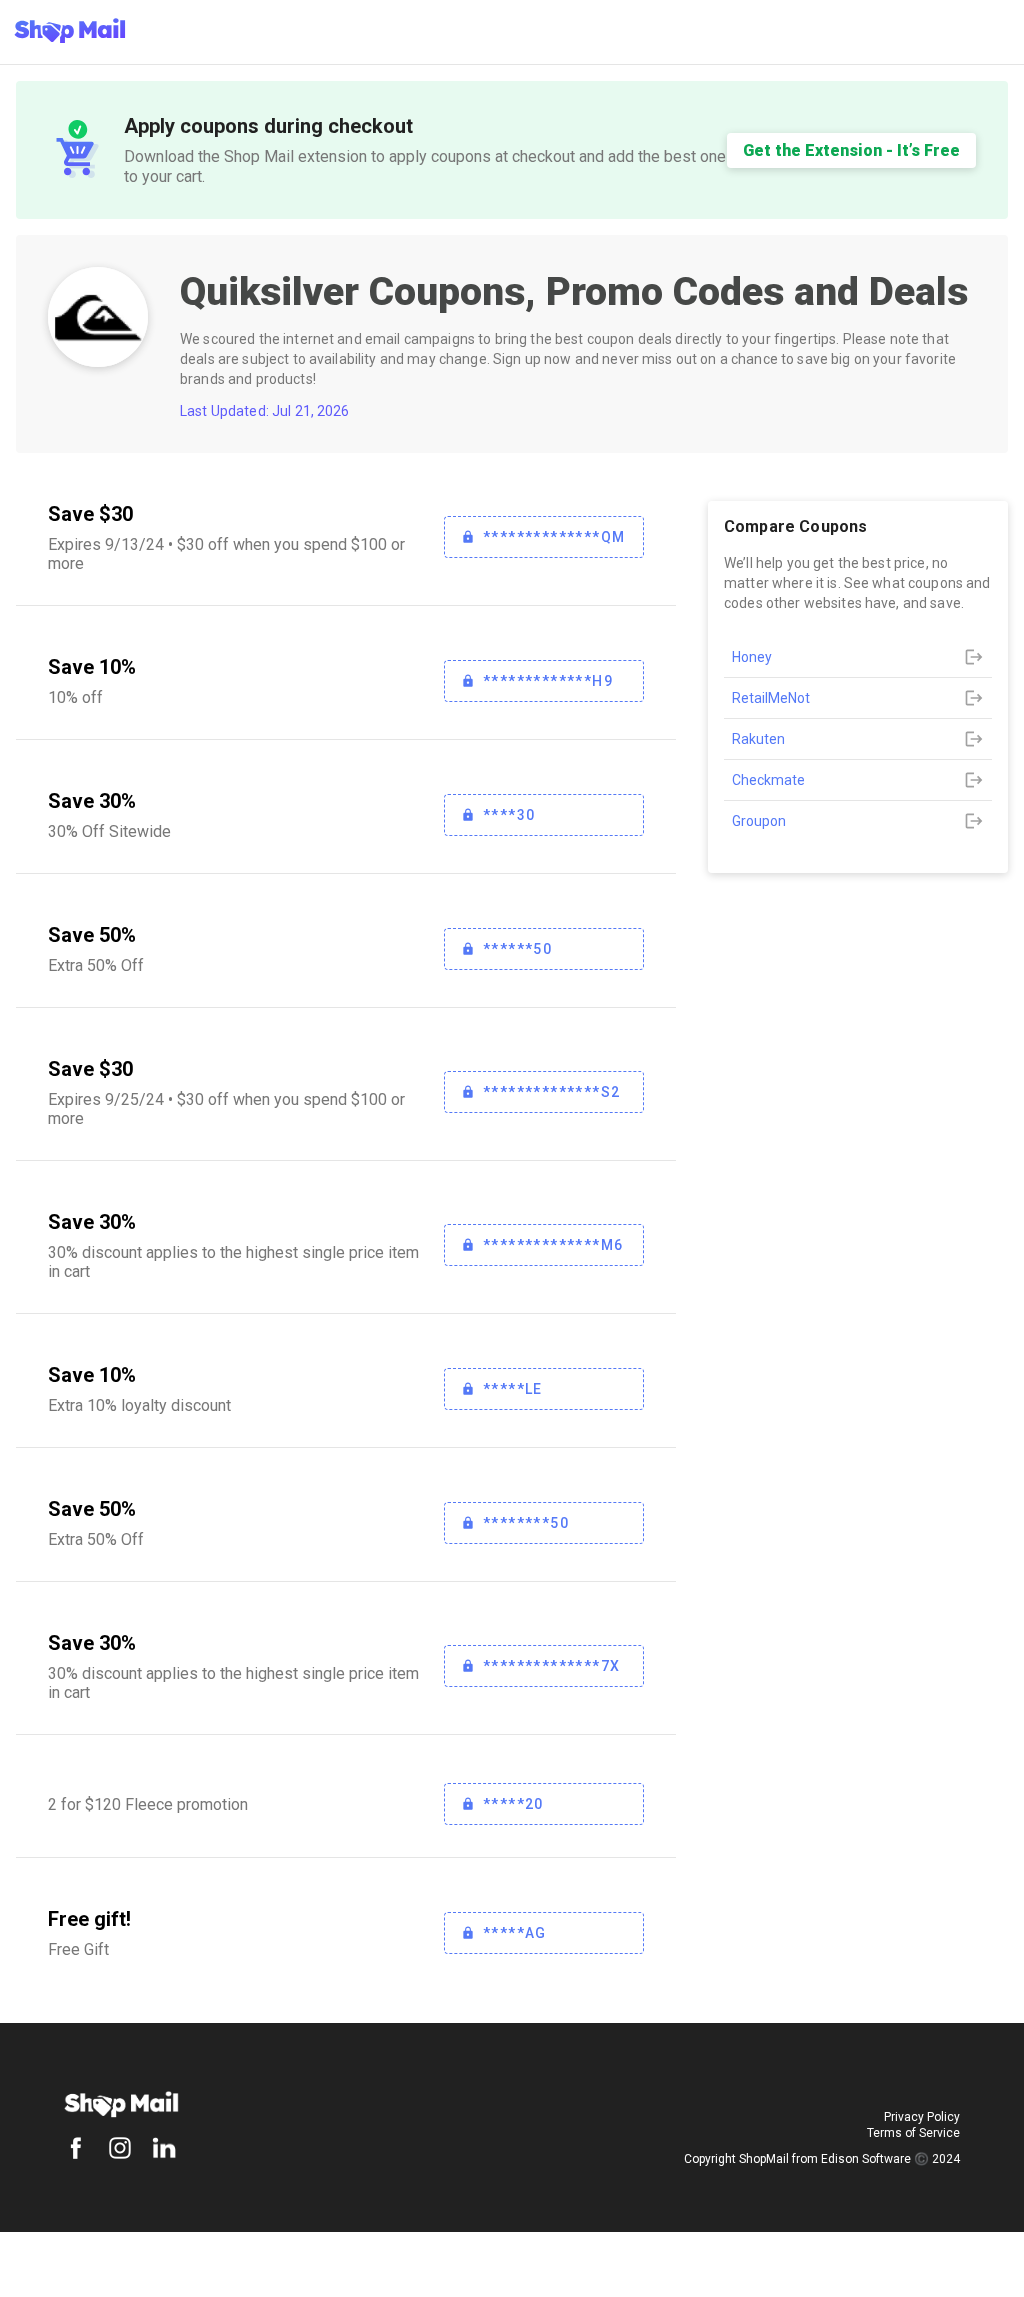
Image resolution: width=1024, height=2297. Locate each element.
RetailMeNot (771, 698)
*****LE (513, 1389)
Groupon (759, 821)
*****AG (515, 1933)
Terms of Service (913, 2133)
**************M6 (553, 1245)
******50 (517, 949)
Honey (752, 657)
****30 (509, 815)
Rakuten (758, 739)
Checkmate (768, 780)
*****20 (513, 1804)
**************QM (554, 537)
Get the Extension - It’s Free (851, 150)
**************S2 (551, 1092)
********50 (526, 1523)
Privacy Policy (922, 2117)
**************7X (551, 1666)
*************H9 (548, 681)
